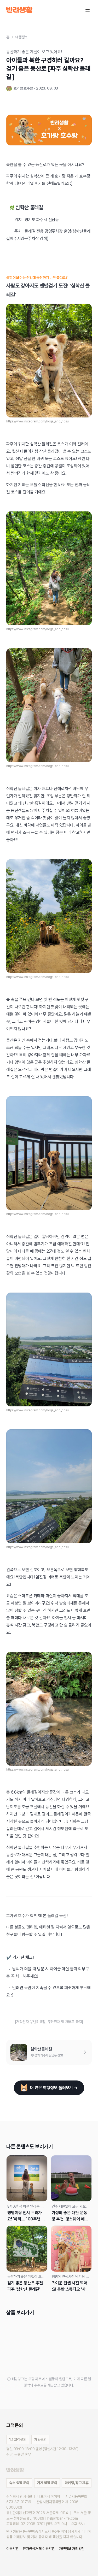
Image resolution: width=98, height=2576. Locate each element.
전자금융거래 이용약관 (39, 2549)
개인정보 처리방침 (72, 2549)
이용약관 (12, 2549)
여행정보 (22, 37)
